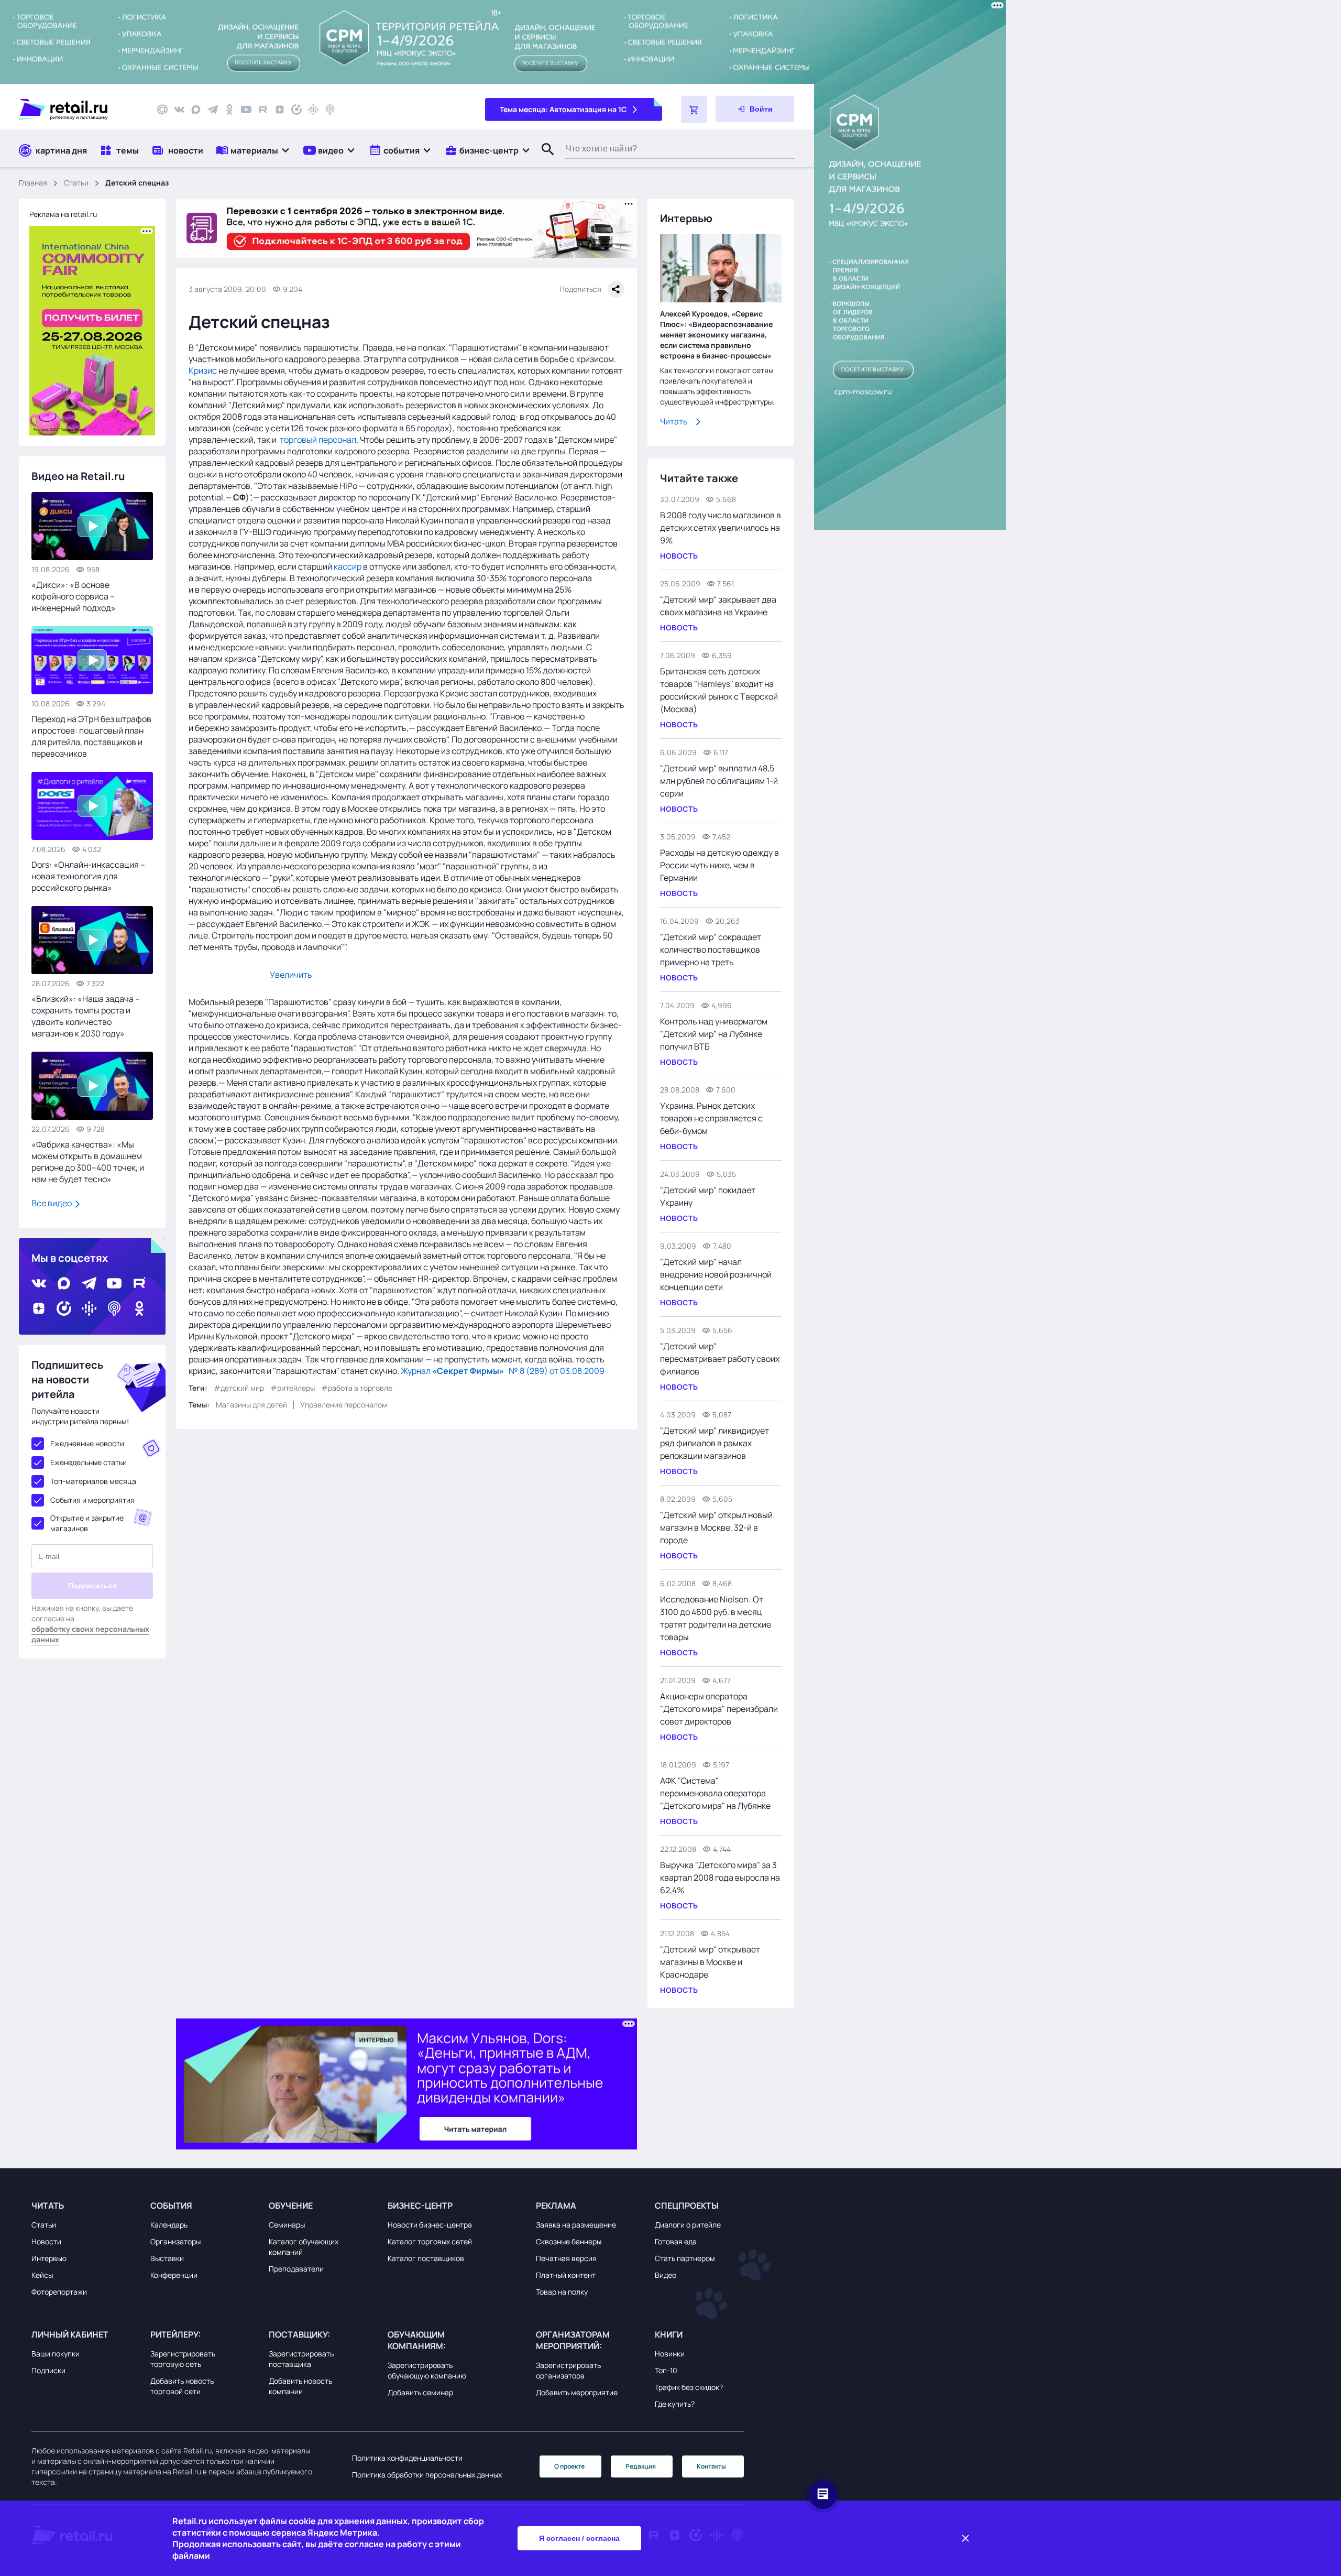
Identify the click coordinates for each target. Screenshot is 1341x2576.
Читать (674, 421)
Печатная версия (566, 2258)
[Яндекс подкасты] (296, 110)
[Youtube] (246, 110)
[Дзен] (280, 110)
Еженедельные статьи (89, 1462)
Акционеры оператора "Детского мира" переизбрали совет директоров (719, 1709)
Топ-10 (666, 2370)
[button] (253, 150)
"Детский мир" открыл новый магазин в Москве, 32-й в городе (716, 1527)
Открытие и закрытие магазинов (87, 1523)
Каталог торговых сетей (430, 2241)
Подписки (48, 2370)
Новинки (670, 2354)
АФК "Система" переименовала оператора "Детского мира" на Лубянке (715, 1793)
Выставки (167, 2258)
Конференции (174, 2275)
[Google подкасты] (313, 110)
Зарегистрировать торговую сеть (183, 2359)
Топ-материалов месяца (93, 1481)
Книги (669, 2334)
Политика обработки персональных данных (427, 2475)
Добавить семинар (420, 2392)
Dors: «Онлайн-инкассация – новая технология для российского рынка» (88, 876)
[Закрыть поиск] (543, 160)
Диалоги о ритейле (688, 2225)
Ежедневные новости (87, 1443)
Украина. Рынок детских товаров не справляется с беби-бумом (711, 1118)
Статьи (76, 183)
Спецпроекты (687, 2206)
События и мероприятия (92, 1500)
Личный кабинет (70, 2334)
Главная (33, 183)
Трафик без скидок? (689, 2387)
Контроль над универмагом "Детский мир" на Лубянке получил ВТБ (714, 1034)
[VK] (179, 110)
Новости (46, 2241)
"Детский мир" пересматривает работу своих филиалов (720, 1359)
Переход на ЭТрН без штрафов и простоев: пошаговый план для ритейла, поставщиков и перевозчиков (91, 736)
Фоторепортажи (59, 2292)
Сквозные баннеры (569, 2241)
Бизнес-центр (420, 2206)
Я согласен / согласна (579, 2538)
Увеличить (291, 975)
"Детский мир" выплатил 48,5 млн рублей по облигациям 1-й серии (719, 781)
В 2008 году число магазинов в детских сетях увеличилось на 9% (721, 528)
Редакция (641, 2466)
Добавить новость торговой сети (182, 2386)
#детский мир (239, 1388)
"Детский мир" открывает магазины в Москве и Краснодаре (710, 1962)
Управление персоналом (344, 1405)
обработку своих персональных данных (90, 1634)
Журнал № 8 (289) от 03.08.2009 (503, 1371)
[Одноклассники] (229, 110)
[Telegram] (213, 110)
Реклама (556, 2206)
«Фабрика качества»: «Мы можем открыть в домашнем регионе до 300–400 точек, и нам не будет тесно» (88, 1162)
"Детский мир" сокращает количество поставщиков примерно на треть (711, 949)
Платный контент (566, 2275)
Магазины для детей (251, 1405)
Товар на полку (562, 2292)
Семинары (287, 2225)
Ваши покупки (56, 2354)
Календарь (169, 2225)
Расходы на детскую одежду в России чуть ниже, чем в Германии (719, 865)
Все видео (52, 1203)
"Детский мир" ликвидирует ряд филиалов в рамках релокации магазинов (715, 1443)
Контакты (711, 2466)
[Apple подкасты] (330, 110)
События (171, 2206)
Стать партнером (685, 2258)
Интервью (49, 2258)
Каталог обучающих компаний (304, 2247)
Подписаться (92, 1586)
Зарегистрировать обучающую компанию (427, 2370)
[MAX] (196, 110)
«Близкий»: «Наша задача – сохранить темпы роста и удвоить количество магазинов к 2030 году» (86, 1016)
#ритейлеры (293, 1388)
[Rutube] (263, 110)
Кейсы (42, 2275)
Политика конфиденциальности (407, 2458)
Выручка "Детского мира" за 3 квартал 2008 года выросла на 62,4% (720, 1878)
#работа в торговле (357, 1388)
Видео (666, 2275)
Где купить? (675, 2404)
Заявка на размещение (576, 2225)
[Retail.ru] (79, 110)
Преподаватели (296, 2269)
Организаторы (175, 2241)
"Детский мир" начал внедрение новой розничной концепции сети (716, 1274)
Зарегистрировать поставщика (301, 2359)
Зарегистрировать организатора (568, 2370)
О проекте (569, 2466)
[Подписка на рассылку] (162, 110)
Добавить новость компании (300, 2386)
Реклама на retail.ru (63, 214)
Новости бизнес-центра (430, 2225)
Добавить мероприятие (577, 2392)
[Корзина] (694, 110)
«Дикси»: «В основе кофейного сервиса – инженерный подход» (74, 596)
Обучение (291, 2206)
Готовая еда (676, 2241)
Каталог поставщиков (426, 2258)
